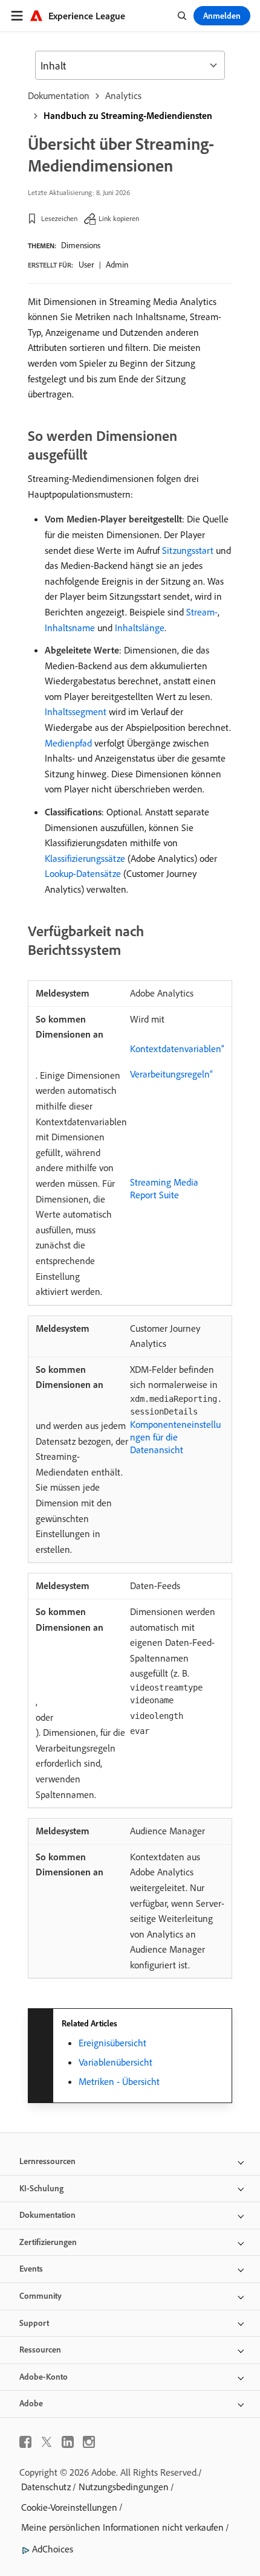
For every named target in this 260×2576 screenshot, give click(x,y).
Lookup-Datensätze (83, 873)
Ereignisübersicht (112, 2043)
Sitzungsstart (188, 550)
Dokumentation (59, 95)
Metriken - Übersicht (119, 2081)
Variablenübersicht (115, 2062)
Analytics (123, 95)
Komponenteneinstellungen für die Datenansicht (175, 1437)
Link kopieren (119, 218)
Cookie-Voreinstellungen (69, 2507)
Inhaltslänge (140, 628)
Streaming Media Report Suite (164, 1188)
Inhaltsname (70, 628)
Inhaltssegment (76, 711)
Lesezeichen (59, 218)
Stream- (202, 612)
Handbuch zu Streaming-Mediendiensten (128, 115)
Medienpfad (68, 743)
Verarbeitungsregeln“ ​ (173, 1074)
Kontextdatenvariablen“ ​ (177, 1049)
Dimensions (81, 245)
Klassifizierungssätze (85, 858)
